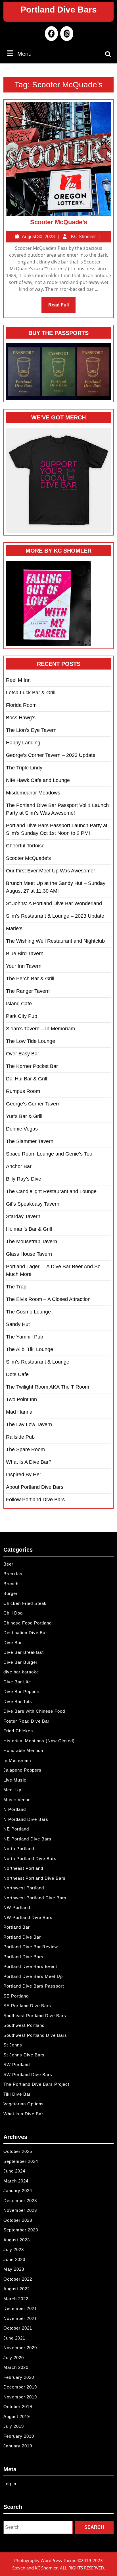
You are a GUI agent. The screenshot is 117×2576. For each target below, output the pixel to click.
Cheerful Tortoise (25, 846)
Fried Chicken (18, 1731)
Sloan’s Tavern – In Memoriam (40, 1029)
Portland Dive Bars (59, 10)
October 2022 (18, 2279)
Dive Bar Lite (17, 1682)
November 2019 (20, 2397)
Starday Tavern (23, 1216)
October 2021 (18, 2328)
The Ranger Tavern (28, 991)
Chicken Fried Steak (25, 1603)
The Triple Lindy (24, 768)
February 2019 (19, 2436)
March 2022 (16, 2299)
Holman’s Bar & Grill (29, 1229)
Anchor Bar (19, 1166)
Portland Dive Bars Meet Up (33, 1976)
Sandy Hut (18, 1324)
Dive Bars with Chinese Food (34, 1711)
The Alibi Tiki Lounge (30, 1349)
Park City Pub (22, 1016)
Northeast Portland (23, 1868)
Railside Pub (20, 1437)
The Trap (16, 1287)
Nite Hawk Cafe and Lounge (38, 780)
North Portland (19, 1849)
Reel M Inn (18, 680)
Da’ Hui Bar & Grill (27, 1079)
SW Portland (17, 2065)
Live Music (15, 1780)
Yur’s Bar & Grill (24, 1116)
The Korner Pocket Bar (32, 1066)
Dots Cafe (17, 1374)
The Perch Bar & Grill (30, 979)
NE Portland (16, 1829)
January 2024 (18, 2191)
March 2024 (16, 2181)
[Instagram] (66, 34)
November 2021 (20, 2318)
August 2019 (17, 2417)
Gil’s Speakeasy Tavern (33, 1204)
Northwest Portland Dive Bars (35, 1898)
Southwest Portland (24, 2025)
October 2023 (18, 2220)
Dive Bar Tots (18, 1701)
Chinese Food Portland (28, 1623)
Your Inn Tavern (24, 966)
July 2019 (14, 2426)
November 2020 (20, 2348)
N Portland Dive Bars (26, 1819)
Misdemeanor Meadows (33, 793)
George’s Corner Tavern (33, 1104)
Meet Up (12, 1790)
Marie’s (14, 928)
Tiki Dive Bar (17, 2094)
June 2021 (14, 2338)
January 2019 (18, 2446)
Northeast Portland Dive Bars (35, 1878)
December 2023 (20, 2201)
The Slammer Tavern (30, 1141)
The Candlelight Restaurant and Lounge (51, 1191)
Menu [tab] (24, 54)
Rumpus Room (23, 1091)
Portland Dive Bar (22, 1937)
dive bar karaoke (21, 1672)
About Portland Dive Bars (35, 1487)
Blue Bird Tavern (25, 954)
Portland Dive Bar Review (31, 1947)
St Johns (13, 2045)
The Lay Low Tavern (29, 1424)
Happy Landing (23, 743)
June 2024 (14, 2171)
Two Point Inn (21, 1399)
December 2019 (20, 2387)
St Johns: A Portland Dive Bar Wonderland (54, 903)
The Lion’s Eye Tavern (31, 730)
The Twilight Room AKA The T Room (48, 1387)
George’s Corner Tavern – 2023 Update (51, 755)
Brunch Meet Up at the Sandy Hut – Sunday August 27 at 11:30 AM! (56, 887)
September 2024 (21, 2161)
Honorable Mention (23, 1750)
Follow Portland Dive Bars (35, 1500)
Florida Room (21, 705)
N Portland (15, 1809)
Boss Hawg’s (21, 718)
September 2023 (21, 2230)
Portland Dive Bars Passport (34, 1986)
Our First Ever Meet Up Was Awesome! (50, 871)
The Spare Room (25, 1449)
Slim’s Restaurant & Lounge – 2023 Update (55, 916)
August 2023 (17, 2240)
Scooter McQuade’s (59, 222)
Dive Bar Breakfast (24, 1652)
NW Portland (17, 1907)
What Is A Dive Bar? (29, 1462)
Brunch (11, 1584)
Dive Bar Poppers (22, 1691)
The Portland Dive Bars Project (36, 2084)
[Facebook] (51, 34)
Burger (11, 1593)
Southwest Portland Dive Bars (35, 2035)
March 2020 (16, 2367)
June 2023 (14, 2259)
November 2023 (20, 2210)
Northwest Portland (24, 1888)
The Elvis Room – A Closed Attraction (48, 1299)
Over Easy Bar (23, 1054)
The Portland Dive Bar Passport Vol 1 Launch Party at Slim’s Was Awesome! (57, 809)
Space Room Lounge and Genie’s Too (49, 1154)
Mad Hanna (19, 1412)
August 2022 (17, 2289)
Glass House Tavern (29, 1254)
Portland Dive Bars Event (30, 1966)
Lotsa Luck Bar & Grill (31, 693)
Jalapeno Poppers (22, 1770)
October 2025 (18, 2151)
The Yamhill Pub (25, 1337)
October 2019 (18, 2407)
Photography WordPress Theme (45, 2560)
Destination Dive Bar (25, 1633)
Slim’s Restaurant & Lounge (38, 1362)
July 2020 (14, 2358)
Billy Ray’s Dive (24, 1179)
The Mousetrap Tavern (32, 1241)
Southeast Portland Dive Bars (35, 2016)
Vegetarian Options (24, 2104)
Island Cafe (19, 1004)
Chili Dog (13, 1613)
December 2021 (20, 2308)
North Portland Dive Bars (30, 1859)
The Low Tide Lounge (31, 1041)
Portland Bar (17, 1927)
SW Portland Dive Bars (28, 2074)
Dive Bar (13, 1643)
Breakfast (14, 1574)
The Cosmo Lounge (28, 1312)
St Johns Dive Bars (24, 2055)
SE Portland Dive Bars (27, 2006)
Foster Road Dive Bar (26, 1721)
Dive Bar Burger (20, 1662)
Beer (8, 1564)
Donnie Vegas (22, 1129)
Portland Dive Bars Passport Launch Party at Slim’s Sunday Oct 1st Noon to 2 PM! (57, 829)
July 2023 (14, 2249)
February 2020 (19, 2377)
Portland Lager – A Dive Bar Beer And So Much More (53, 1270)
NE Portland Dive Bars (27, 1839)
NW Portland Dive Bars (28, 1917)
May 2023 (14, 2269)
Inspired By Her (24, 1475)
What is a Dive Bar (23, 2114)
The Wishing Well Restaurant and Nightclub (55, 941)
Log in (10, 2484)
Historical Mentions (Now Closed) (39, 1741)
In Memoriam (17, 1760)
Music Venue (17, 1800)
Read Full (62, 308)
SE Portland (16, 1996)
